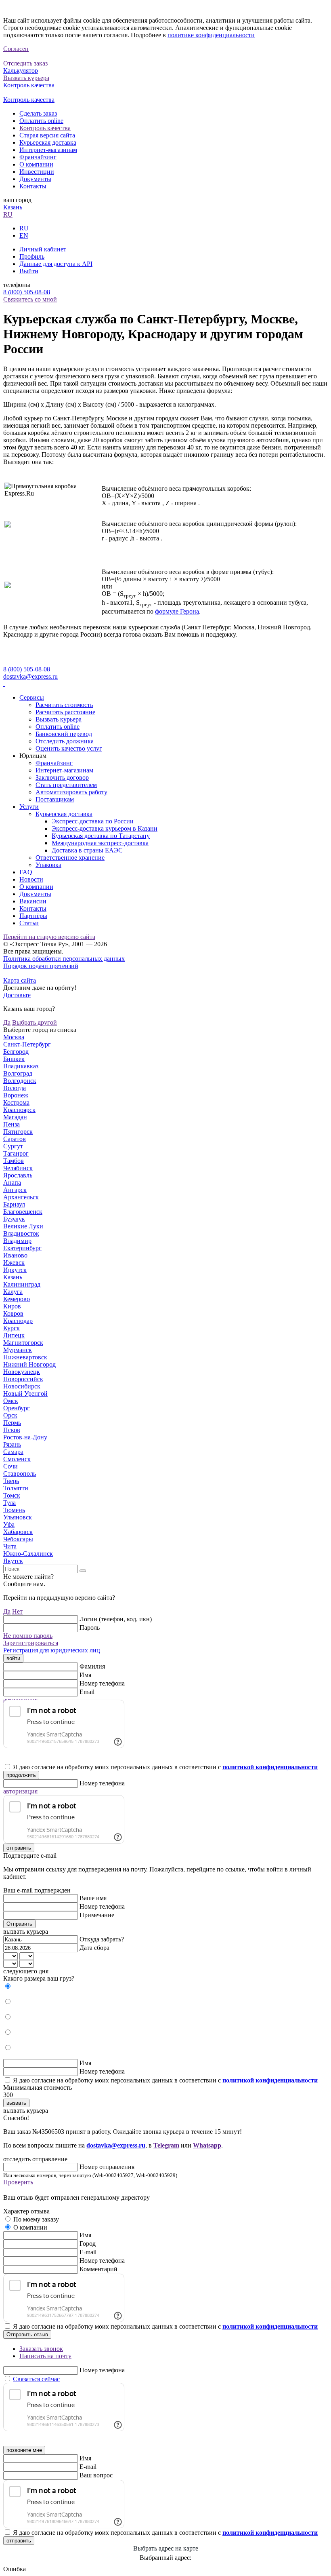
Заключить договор (62, 777)
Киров (12, 1306)
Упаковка (48, 865)
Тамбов (14, 1161)
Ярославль (18, 1175)
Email (87, 1692)
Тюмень (14, 1510)
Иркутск (15, 1270)
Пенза (12, 1124)
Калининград (22, 1284)
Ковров (13, 1313)
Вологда (15, 1088)
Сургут (13, 1146)
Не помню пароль (28, 1636)
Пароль (90, 1628)
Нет (17, 1611)
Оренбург (17, 1408)
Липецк (14, 1335)
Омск (11, 1401)
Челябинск (18, 1168)
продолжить (21, 1775)
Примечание (97, 1915)
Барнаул (14, 1204)
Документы (35, 179)
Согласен (16, 49)
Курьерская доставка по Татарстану (101, 836)
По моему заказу (36, 2219)
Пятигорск (18, 1132)
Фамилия (92, 1666)
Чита (10, 1546)
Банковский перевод (64, 734)
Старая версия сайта (47, 135)
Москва (14, 1037)
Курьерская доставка (48, 142)
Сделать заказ (38, 113)
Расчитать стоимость (64, 705)
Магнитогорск (23, 1343)
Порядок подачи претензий (41, 966)
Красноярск (19, 1110)
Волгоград (18, 1073)
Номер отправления (107, 2167)
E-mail (88, 2252)
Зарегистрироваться (31, 1643)
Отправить (19, 1924)
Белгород (16, 1052)
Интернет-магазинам (48, 150)
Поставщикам (55, 799)
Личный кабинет (43, 249)
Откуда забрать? (102, 1939)
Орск (10, 1415)
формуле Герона (177, 611)
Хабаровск (18, 1532)
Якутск (13, 1561)
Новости (31, 879)
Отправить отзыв (27, 2334)
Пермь (12, 1423)
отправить (19, 1848)
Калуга (13, 1292)
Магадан (15, 1117)
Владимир (17, 1241)
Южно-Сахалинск (28, 1554)
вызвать (16, 2103)
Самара (13, 1452)
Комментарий (98, 2269)
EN (24, 235)
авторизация (20, 1791)
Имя (85, 1675)
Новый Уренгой (25, 1393)
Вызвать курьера (59, 719)
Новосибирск (22, 1386)
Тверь (11, 1481)
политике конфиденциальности (211, 35)
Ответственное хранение (70, 858)
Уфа (9, 1524)
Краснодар (18, 1321)
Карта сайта (20, 980)
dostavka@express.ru (30, 676)
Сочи (10, 1466)
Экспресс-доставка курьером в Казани (105, 828)
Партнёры (33, 916)
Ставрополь (20, 1474)
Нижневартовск (25, 1357)
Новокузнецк (22, 1372)
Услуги (29, 807)
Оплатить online (41, 121)
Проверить (18, 2182)
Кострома (16, 1102)
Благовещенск (23, 1212)
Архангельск (21, 1197)
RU (8, 214)
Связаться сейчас (36, 2379)
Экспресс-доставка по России (93, 821)
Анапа (12, 1183)
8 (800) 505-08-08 (27, 292)
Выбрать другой (35, 1022)
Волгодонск (20, 1081)
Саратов (15, 1139)
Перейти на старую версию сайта (49, 937)
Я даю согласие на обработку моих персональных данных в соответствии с (165, 1767)
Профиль (32, 256)
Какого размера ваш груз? (39, 1978)
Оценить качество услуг (69, 748)
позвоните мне (24, 2450)
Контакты (33, 186)
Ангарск (15, 1190)
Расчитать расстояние (65, 712)
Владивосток (21, 1233)
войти (13, 1658)
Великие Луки (23, 1226)
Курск (12, 1328)
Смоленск (17, 1459)
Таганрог (16, 1153)
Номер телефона (102, 1683)
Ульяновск (18, 1517)
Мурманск (18, 1350)
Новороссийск (23, 1379)
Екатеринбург (22, 1248)
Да (7, 1022)
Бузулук (14, 1219)
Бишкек (14, 1059)
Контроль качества (45, 128)
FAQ (26, 872)
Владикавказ (21, 1066)
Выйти (29, 271)
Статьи (29, 923)
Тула (9, 1503)
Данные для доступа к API (56, 264)
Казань (13, 207)
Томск (12, 1495)
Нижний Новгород (29, 1364)
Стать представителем (66, 785)
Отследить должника (65, 741)
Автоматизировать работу (71, 792)
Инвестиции (37, 172)
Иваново (15, 1255)
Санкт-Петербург (27, 1044)
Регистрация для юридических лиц (52, 1650)
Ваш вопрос (96, 2475)
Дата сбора (94, 1948)
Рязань (12, 1444)
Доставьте (17, 995)
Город (88, 2244)
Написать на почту (45, 2356)
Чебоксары (18, 1539)
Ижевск (14, 1263)
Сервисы (32, 697)
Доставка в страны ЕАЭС (87, 850)
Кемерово (17, 1299)
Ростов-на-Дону (25, 1437)
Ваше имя (93, 1898)
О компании (36, 164)
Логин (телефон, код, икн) (116, 1619)
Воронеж (16, 1095)
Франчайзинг (38, 157)
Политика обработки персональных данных (64, 959)
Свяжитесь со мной (30, 299)
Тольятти (16, 1488)
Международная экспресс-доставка (100, 843)
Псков (12, 1430)
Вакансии (33, 901)
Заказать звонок (41, 2349)
